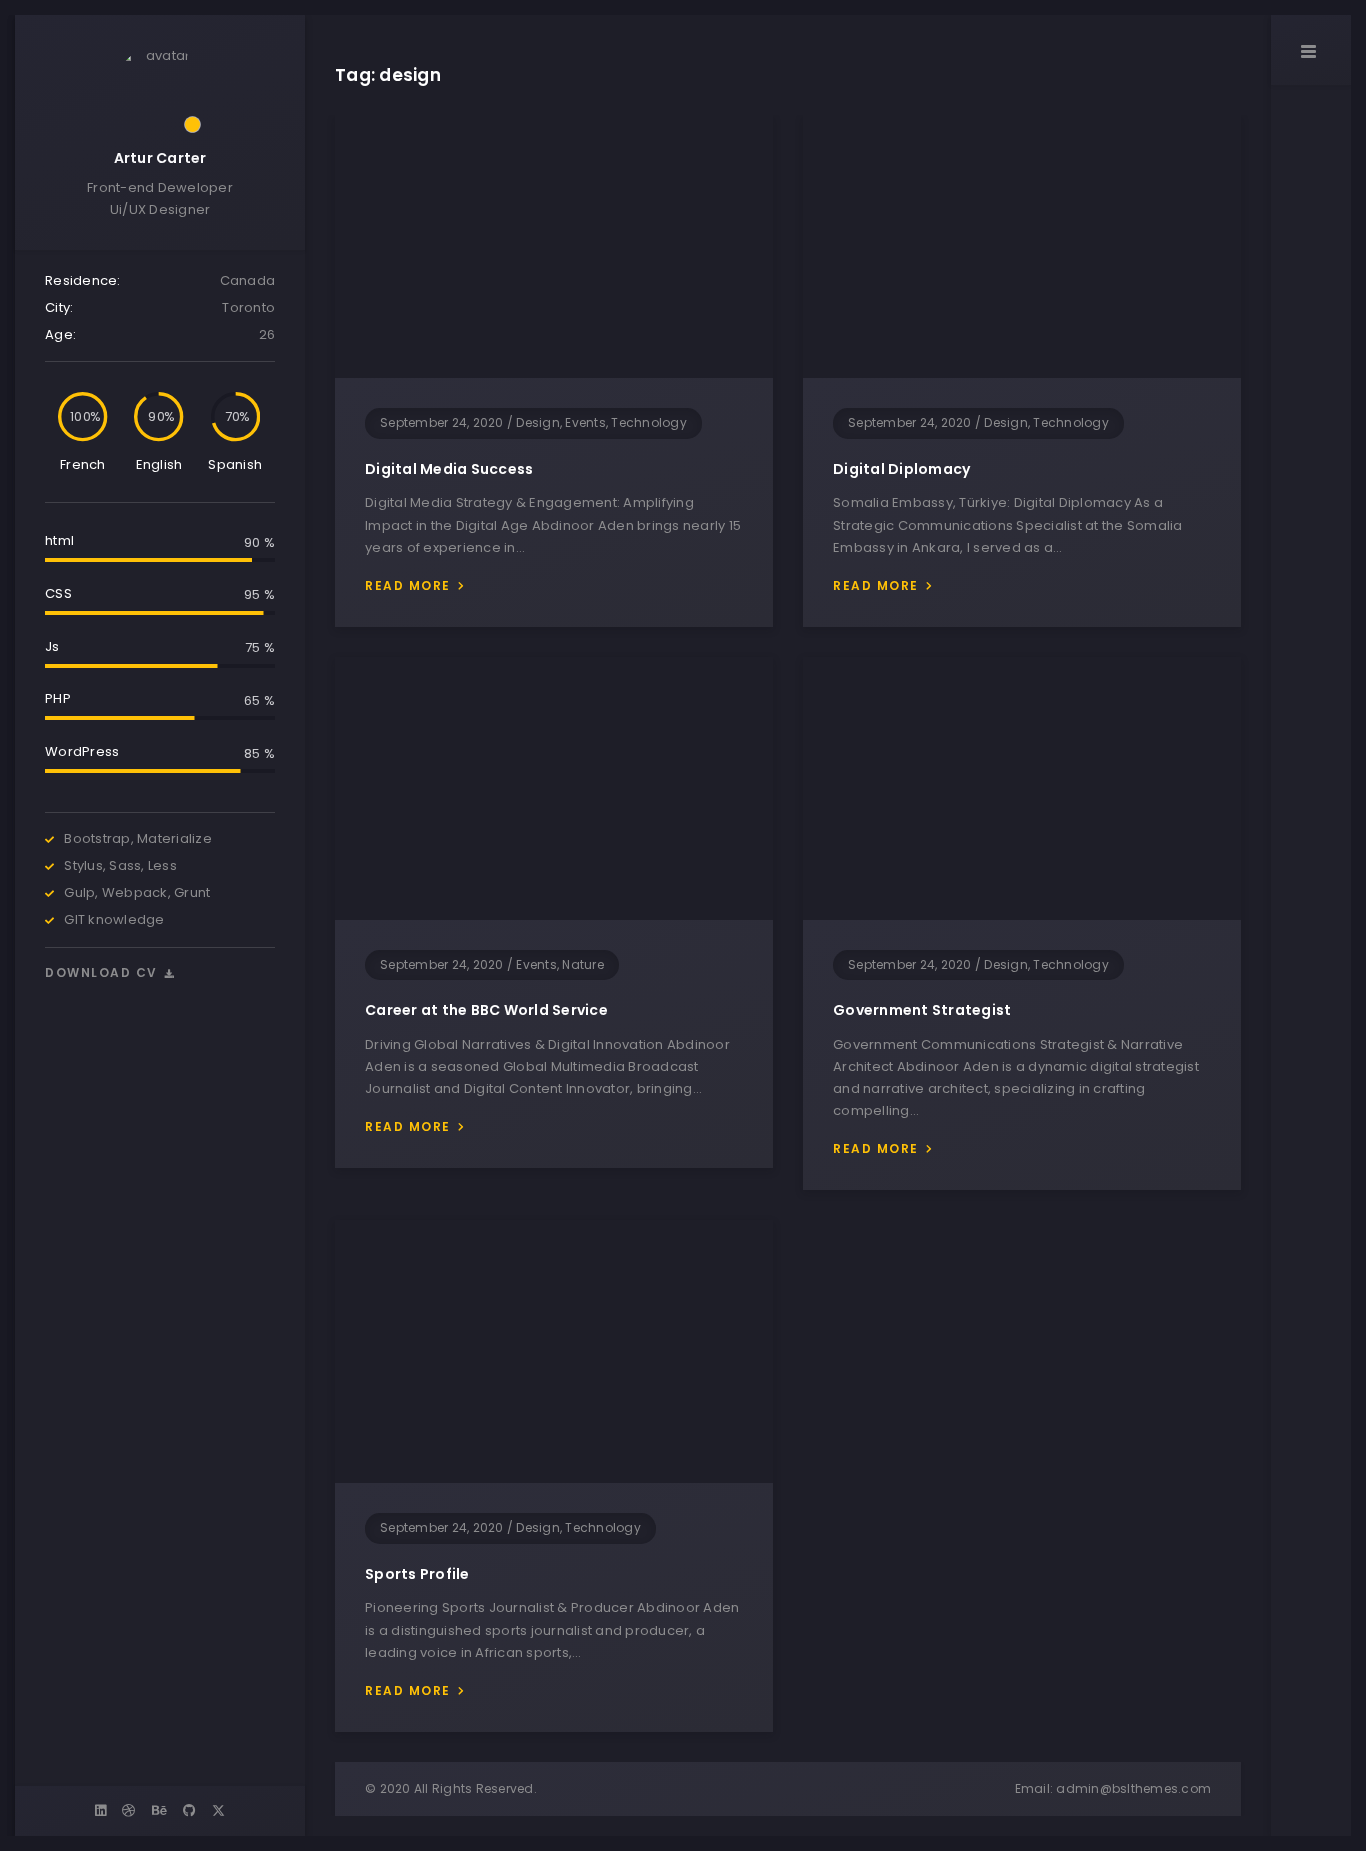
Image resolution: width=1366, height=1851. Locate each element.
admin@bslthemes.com (1133, 1788)
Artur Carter (160, 158)
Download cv (103, 972)
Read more (408, 585)
